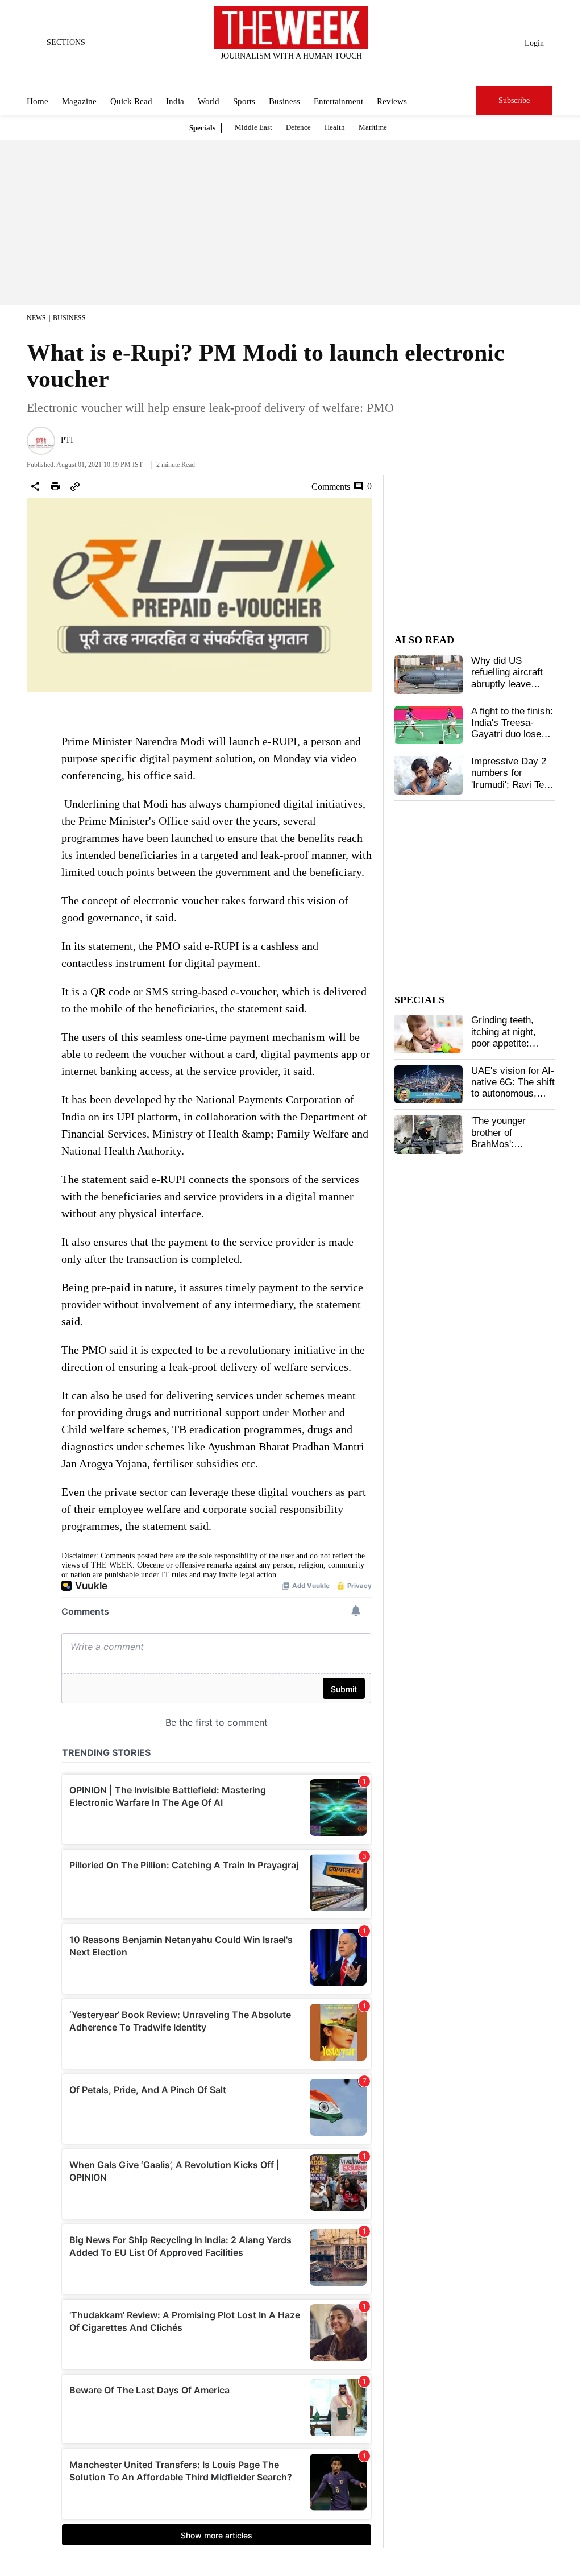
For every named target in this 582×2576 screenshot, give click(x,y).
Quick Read (131, 101)
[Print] (55, 486)
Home (38, 101)
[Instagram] (282, 71)
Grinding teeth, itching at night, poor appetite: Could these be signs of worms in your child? (509, 1049)
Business (284, 101)
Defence (298, 127)
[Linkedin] (319, 71)
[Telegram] (338, 71)
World (209, 101)
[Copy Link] (75, 486)
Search (466, 101)
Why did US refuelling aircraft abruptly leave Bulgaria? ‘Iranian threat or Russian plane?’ (508, 690)
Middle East (253, 127)
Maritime (373, 127)
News (36, 318)
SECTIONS (66, 42)
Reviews (392, 101)
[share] (35, 486)
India (175, 101)
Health (335, 127)
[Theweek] (291, 28)
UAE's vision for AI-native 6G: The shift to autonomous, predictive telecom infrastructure (513, 1094)
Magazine (79, 101)
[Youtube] (301, 71)
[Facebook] (244, 71)
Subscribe (514, 100)
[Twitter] (263, 71)
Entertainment (338, 101)
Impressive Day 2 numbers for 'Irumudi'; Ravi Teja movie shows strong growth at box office (511, 790)
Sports (244, 101)
